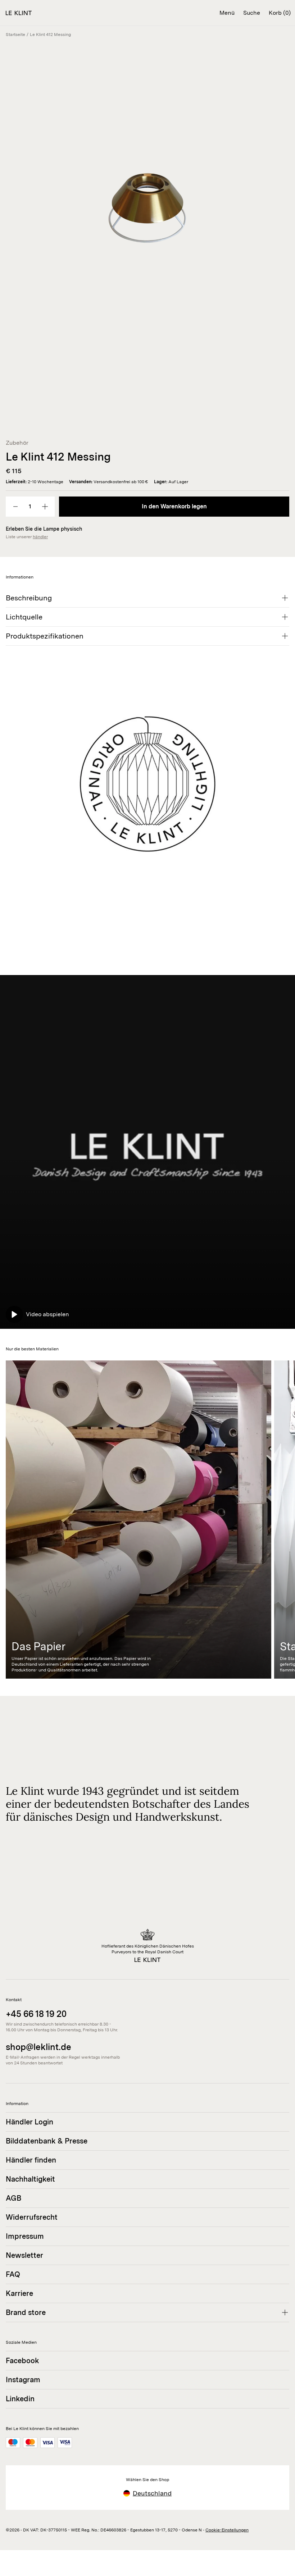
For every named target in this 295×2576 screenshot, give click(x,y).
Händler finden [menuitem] (31, 2160)
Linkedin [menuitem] (20, 2399)
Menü (227, 13)
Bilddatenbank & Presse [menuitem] (47, 2141)
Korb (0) (280, 13)
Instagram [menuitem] (23, 2380)
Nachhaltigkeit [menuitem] (30, 2179)
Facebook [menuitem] (22, 2361)
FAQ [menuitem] (13, 2274)
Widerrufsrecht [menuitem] (32, 2217)
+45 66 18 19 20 (36, 2014)
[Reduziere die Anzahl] (15, 507)
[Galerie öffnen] (147, 224)
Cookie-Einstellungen (227, 2530)
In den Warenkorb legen (174, 506)
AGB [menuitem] (13, 2198)
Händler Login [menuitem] (29, 2122)
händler (40, 537)
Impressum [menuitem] (25, 2236)
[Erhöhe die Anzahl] (45, 507)
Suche (252, 13)
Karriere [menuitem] (19, 2293)
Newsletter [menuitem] (24, 2255)
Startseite (15, 35)
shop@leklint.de (38, 2047)
